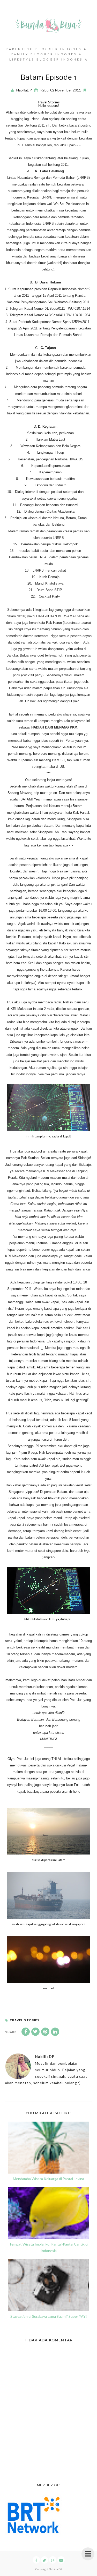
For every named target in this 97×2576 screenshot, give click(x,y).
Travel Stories (48, 102)
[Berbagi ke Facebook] (26, 2032)
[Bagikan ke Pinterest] (45, 2032)
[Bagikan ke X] (35, 2032)
